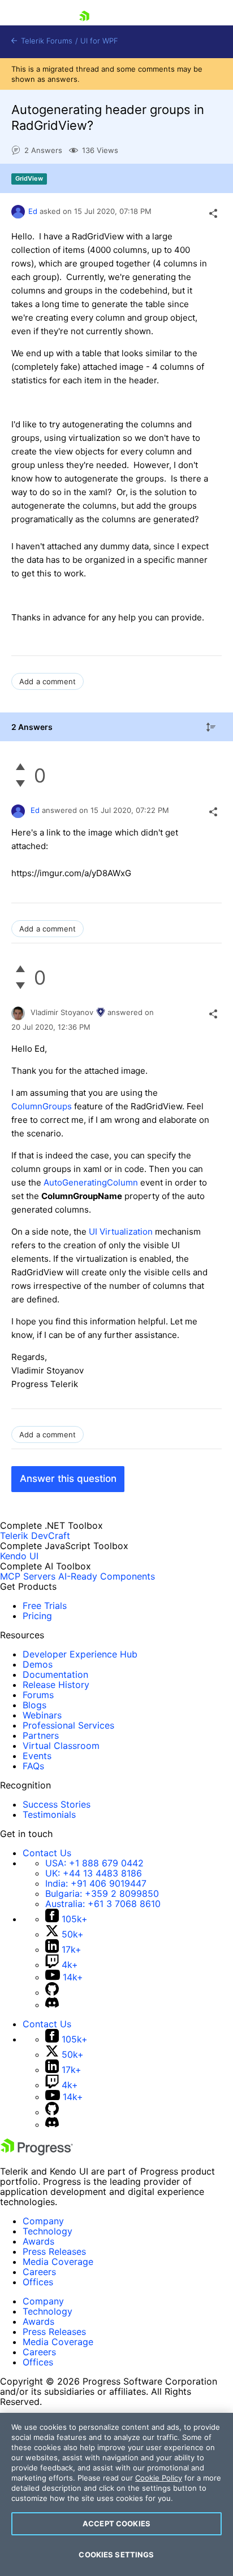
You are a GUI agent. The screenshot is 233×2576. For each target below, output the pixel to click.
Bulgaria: (102, 1893)
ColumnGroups (42, 1106)
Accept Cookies (116, 2523)
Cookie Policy (159, 2478)
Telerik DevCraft (35, 1536)
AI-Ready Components (107, 1576)
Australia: (103, 1904)
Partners (41, 1735)
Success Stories (57, 1804)
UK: (94, 1873)
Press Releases (54, 2251)
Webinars (42, 1715)
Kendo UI (19, 1556)
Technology (48, 2231)
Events (37, 1756)
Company (43, 2221)
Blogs (34, 1705)
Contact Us (47, 1853)
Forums (38, 1695)
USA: (94, 1863)
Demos (38, 1664)
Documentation (55, 1674)
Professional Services (68, 1725)
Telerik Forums (46, 41)
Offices (38, 2282)
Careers (39, 2272)
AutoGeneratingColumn (91, 1182)
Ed (33, 211)
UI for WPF (99, 41)
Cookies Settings (116, 2555)
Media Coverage (58, 2262)
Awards (38, 2241)
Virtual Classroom (61, 1746)
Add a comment (48, 681)
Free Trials (45, 1606)
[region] (116, 2494)
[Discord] (52, 2005)
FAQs (33, 1766)
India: (96, 1883)
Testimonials (49, 1814)
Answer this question (68, 1479)
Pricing (37, 1616)
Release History (56, 1685)
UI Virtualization (121, 1232)
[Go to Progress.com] (37, 2152)
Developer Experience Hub (80, 1654)
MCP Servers (28, 1576)
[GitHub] (52, 1992)
